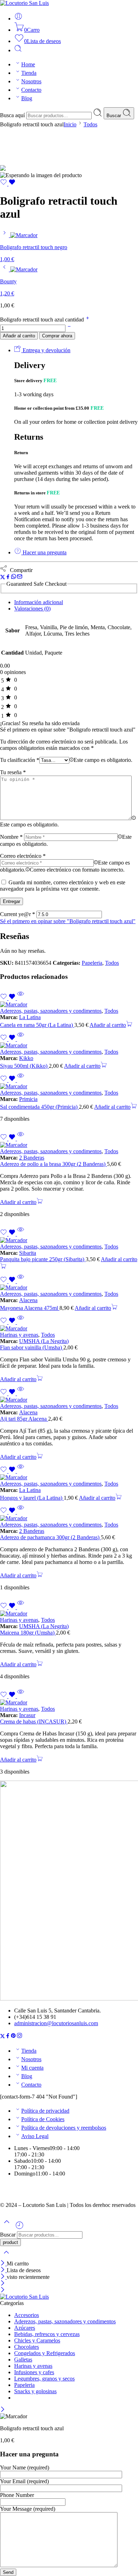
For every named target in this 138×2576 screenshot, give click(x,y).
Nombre (11, 837)
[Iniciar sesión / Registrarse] (18, 19)
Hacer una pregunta (44, 552)
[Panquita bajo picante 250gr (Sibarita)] (69, 1240)
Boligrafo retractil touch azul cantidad (43, 320)
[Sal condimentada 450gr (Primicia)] (69, 1087)
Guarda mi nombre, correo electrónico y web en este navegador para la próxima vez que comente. (63, 886)
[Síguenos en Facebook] (8, 2037)
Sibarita (28, 1253)
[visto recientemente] (19, 2228)
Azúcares (25, 2328)
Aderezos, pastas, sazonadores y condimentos (51, 1011)
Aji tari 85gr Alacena (24, 1419)
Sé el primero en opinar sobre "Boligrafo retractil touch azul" (68, 921)
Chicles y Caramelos (37, 2340)
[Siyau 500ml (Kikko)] (69, 1046)
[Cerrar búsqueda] (6, 2257)
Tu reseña (13, 772)
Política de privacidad (45, 2111)
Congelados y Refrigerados (45, 2353)
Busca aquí (13, 115)
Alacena (28, 1300)
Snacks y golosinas (35, 2391)
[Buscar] (18, 50)
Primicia (28, 1099)
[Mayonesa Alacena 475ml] (69, 1288)
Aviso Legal (35, 2136)
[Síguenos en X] (2, 2037)
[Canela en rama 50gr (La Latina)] (69, 1005)
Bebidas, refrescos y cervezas (47, 2334)
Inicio (70, 124)
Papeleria (92, 963)
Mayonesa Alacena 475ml (30, 1308)
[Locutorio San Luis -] (24, 3)
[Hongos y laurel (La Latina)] (69, 1477)
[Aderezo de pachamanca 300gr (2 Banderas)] (69, 1518)
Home (28, 64)
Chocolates (27, 2347)
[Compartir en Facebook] (8, 577)
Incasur (27, 1715)
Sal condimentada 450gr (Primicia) (39, 1107)
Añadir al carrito (19, 336)
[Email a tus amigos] (20, 577)
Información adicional (39, 602)
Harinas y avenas (19, 1335)
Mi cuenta (32, 2068)
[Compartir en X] (3, 577)
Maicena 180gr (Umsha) (28, 1633)
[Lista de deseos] (8, 184)
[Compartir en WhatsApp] (14, 577)
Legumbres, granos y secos (44, 2379)
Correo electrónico (23, 856)
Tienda (29, 73)
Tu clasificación (20, 760)
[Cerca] (3, 2264)
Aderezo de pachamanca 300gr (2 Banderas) (50, 1537)
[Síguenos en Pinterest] (13, 2037)
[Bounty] (5, 269)
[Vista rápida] (21, 998)
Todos (90, 124)
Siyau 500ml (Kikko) (24, 1066)
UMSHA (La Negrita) (44, 1341)
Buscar (114, 116)
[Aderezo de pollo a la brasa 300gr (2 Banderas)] (69, 1145)
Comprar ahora (57, 336)
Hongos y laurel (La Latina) (32, 1498)
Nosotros (31, 81)
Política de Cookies (43, 2119)
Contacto (31, 90)
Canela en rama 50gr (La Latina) (37, 1025)
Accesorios (27, 2315)
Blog (27, 98)
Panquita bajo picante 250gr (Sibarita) (43, 1259)
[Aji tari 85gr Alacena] (69, 1400)
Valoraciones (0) (32, 609)
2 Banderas (32, 1158)
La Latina (30, 1017)
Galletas (23, 2360)
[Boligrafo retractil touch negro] (5, 235)
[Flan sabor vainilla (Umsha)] (69, 1329)
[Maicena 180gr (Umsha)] (69, 1614)
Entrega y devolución (46, 350)
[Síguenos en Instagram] (19, 2037)
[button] (111, 1025)
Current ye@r (18, 914)
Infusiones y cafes (34, 2372)
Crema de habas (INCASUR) (34, 1722)
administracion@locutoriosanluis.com (56, 2023)
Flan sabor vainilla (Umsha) (32, 1347)
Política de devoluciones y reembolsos (64, 2128)
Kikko (26, 1058)
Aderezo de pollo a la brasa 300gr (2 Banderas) (53, 1164)
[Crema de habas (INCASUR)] (69, 1703)
